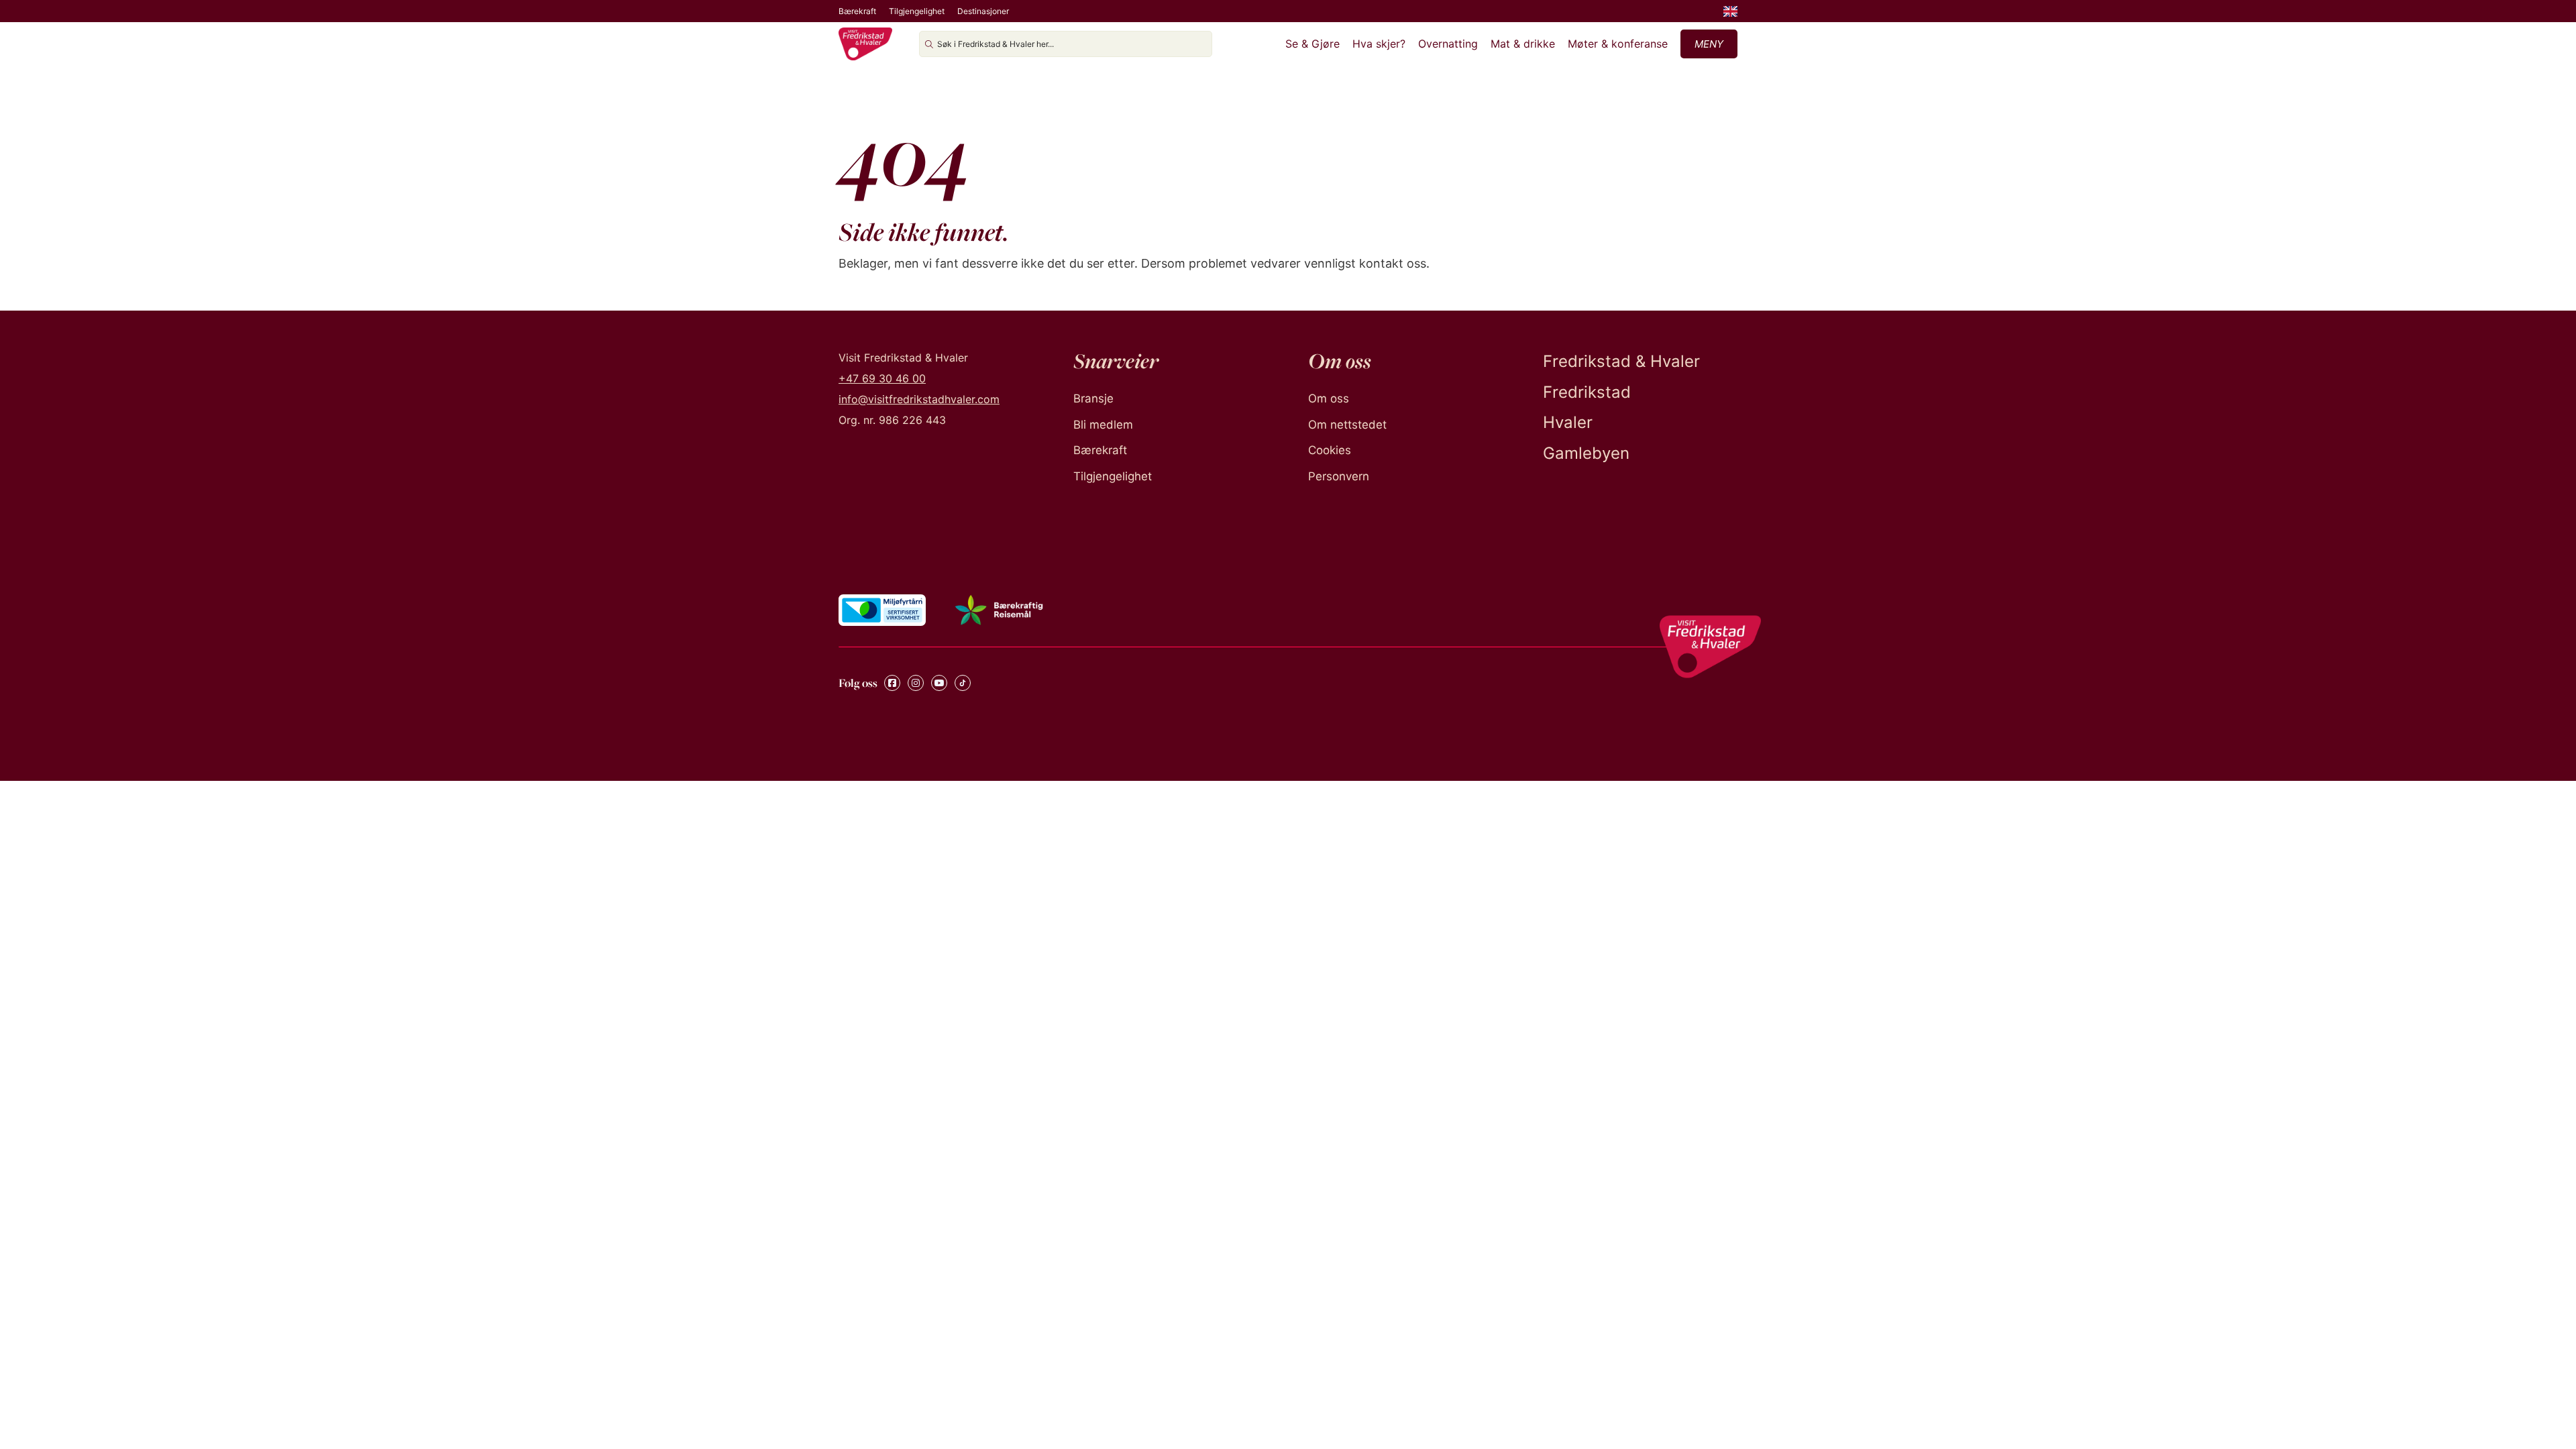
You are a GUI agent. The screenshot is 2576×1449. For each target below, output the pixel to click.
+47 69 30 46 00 (882, 378)
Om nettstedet (1347, 425)
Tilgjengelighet (917, 11)
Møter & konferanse (1618, 44)
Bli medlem (1103, 425)
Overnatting (1448, 44)
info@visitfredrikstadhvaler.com (919, 399)
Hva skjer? (1379, 44)
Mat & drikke (1523, 44)
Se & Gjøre (1312, 44)
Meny (1709, 44)
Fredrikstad (1587, 392)
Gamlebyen (1586, 453)
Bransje (1093, 398)
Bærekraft (857, 11)
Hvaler (1568, 422)
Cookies (1330, 450)
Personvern (1339, 476)
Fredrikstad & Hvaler (1621, 361)
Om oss (1329, 398)
